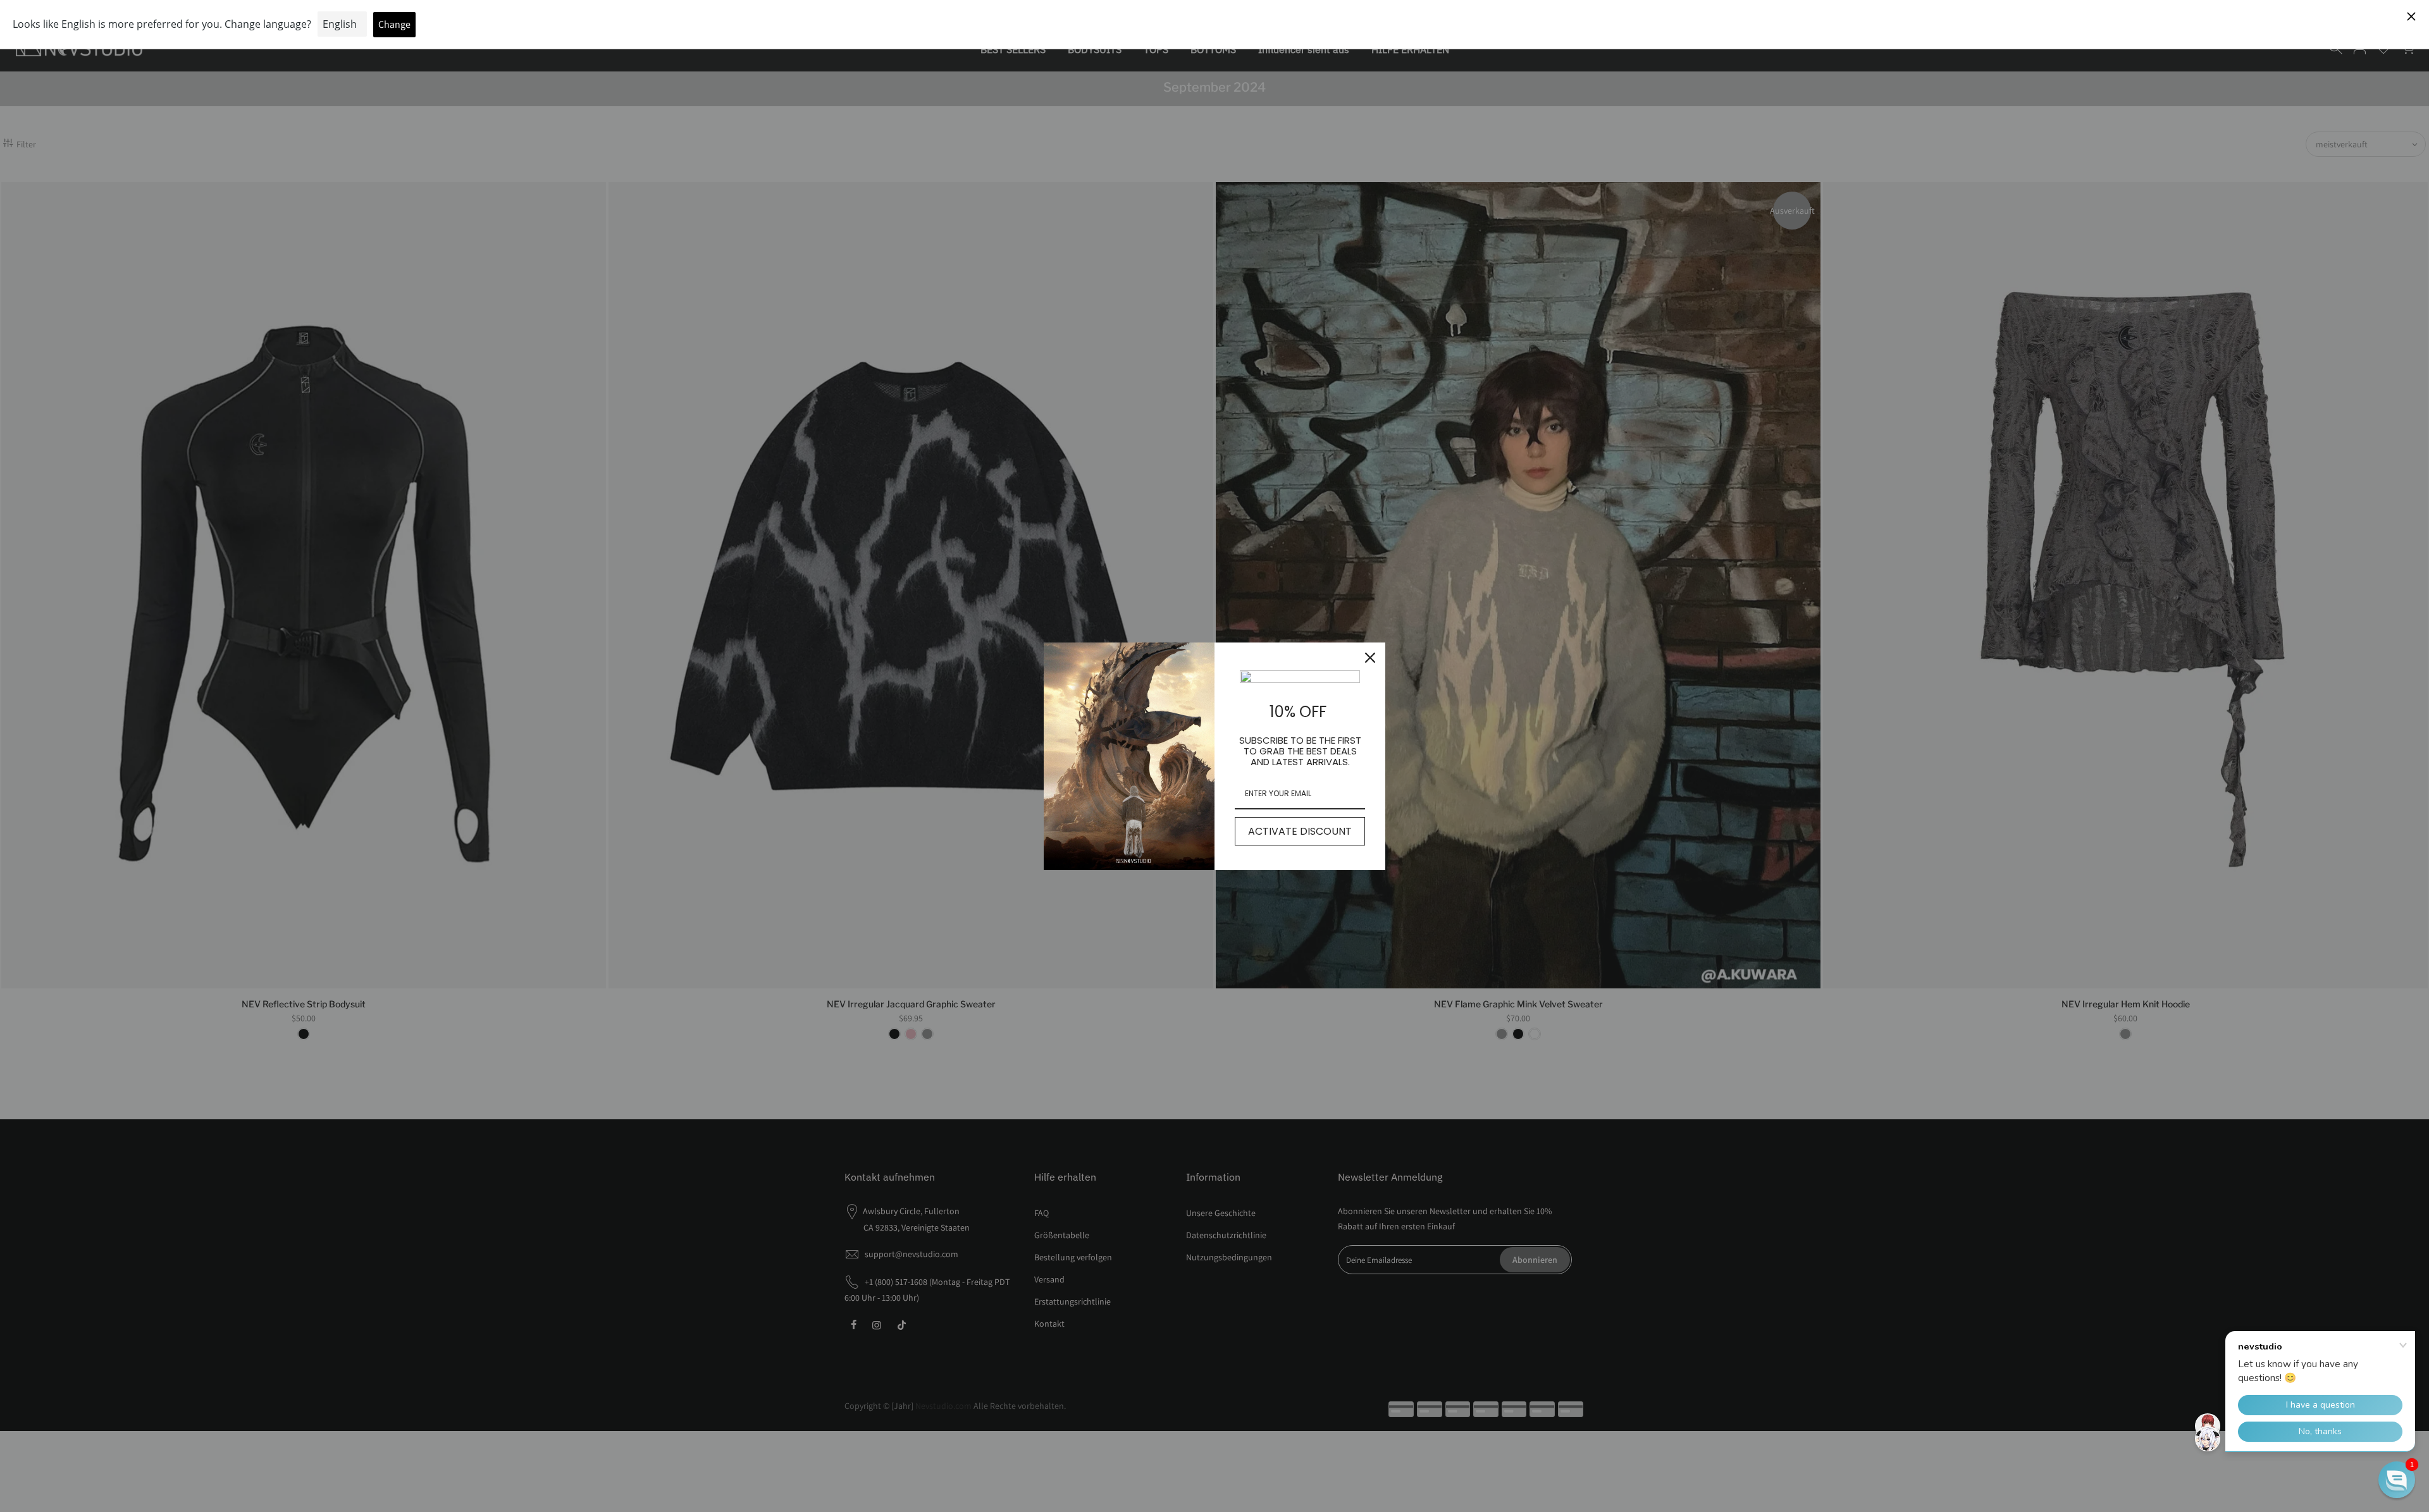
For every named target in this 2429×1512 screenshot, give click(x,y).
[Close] (1370, 658)
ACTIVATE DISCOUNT (1300, 831)
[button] (2397, 1480)
